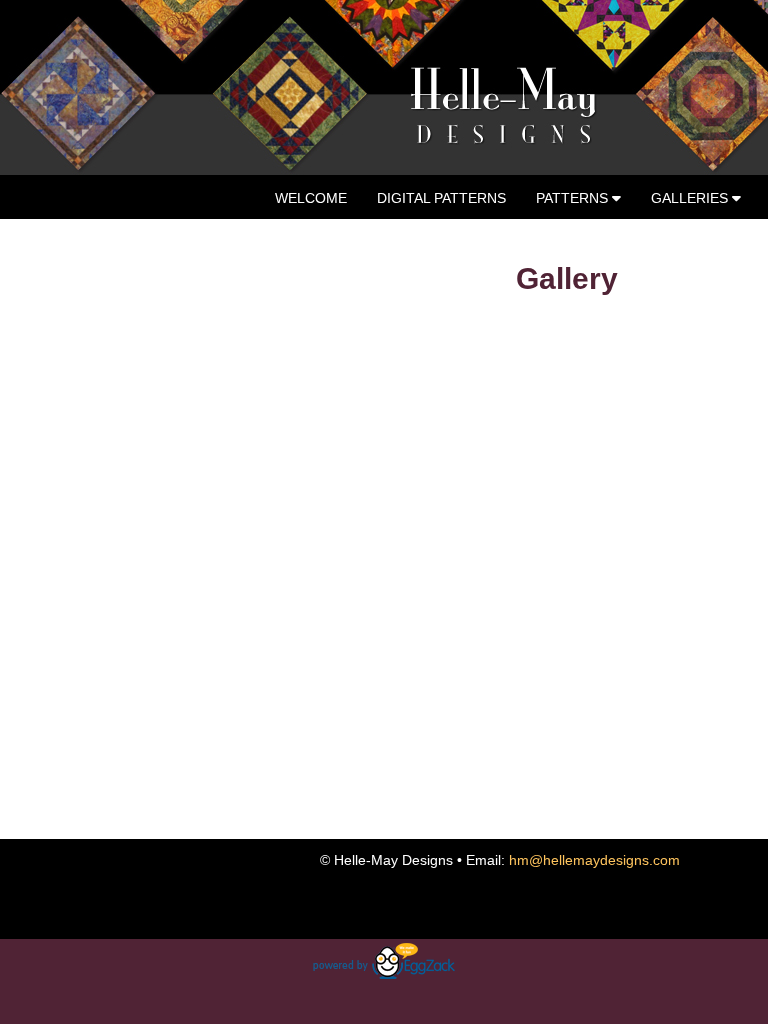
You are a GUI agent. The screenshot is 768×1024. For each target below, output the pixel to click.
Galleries (691, 198)
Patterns (574, 198)
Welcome (311, 198)
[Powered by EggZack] (384, 974)
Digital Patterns (441, 198)
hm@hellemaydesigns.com (594, 860)
